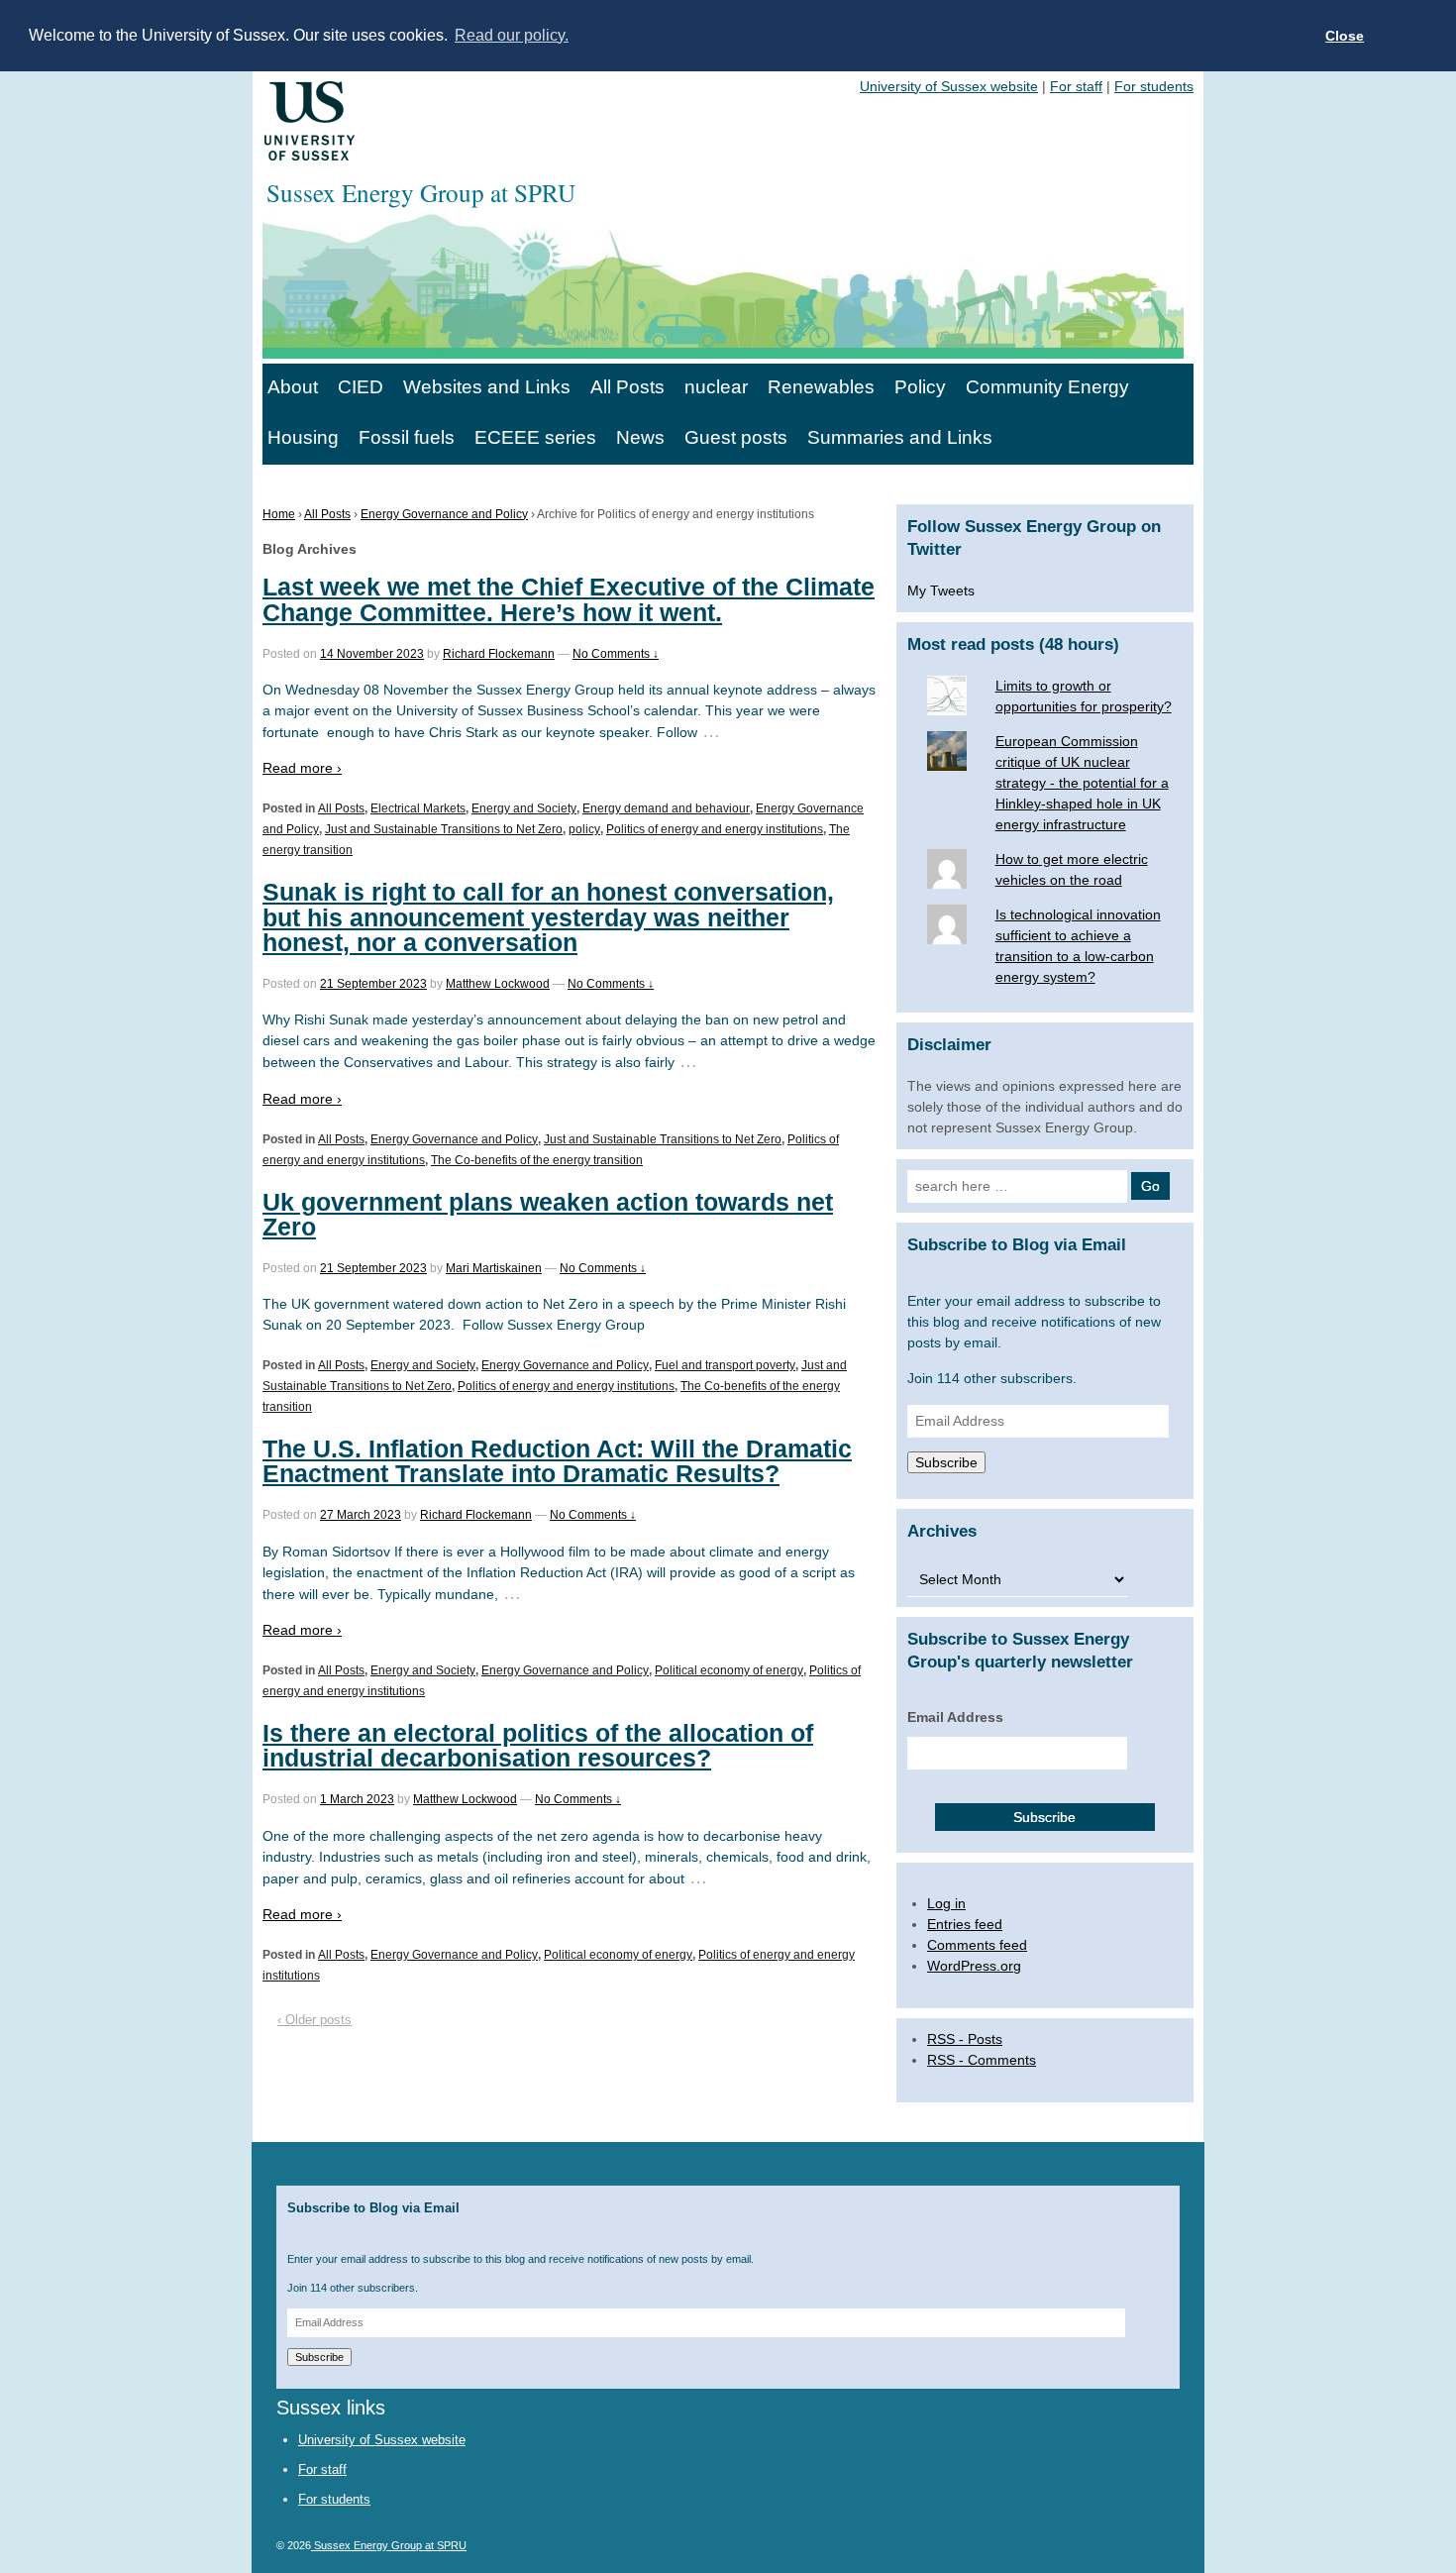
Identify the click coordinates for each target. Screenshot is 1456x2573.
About (293, 387)
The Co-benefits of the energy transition (537, 1160)
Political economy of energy (729, 1670)
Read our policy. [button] (512, 35)
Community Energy (1047, 387)
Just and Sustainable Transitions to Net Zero (444, 829)
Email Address (955, 1717)
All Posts (627, 387)
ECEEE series (535, 437)
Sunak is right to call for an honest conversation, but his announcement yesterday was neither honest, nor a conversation (548, 916)
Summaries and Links (900, 437)
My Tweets (941, 590)
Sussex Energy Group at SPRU (389, 2545)
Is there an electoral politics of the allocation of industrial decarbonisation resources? (538, 1745)
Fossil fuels (407, 437)
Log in (946, 1903)
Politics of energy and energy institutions (715, 829)
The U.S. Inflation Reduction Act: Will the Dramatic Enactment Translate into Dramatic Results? (557, 1461)
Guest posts (736, 437)
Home (279, 514)
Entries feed (965, 1924)
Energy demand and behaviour (666, 808)
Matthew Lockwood (498, 984)
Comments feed (977, 1945)
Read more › (302, 768)
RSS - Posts (965, 2039)
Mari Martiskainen (494, 1268)
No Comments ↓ (616, 654)
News (640, 437)
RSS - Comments (982, 2060)
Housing (303, 437)
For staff (1076, 86)
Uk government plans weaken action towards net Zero (548, 1214)
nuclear (716, 387)
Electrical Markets (418, 808)
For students (1154, 86)
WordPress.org (974, 1966)
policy (584, 829)
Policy (920, 387)
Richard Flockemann (499, 654)
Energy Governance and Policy (444, 514)
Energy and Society (524, 808)
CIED (361, 387)
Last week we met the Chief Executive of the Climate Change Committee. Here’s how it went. (569, 599)
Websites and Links (487, 387)
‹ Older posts (314, 2020)
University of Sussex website (949, 86)
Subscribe (946, 1462)
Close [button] (1345, 36)
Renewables (821, 387)
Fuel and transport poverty (725, 1365)
